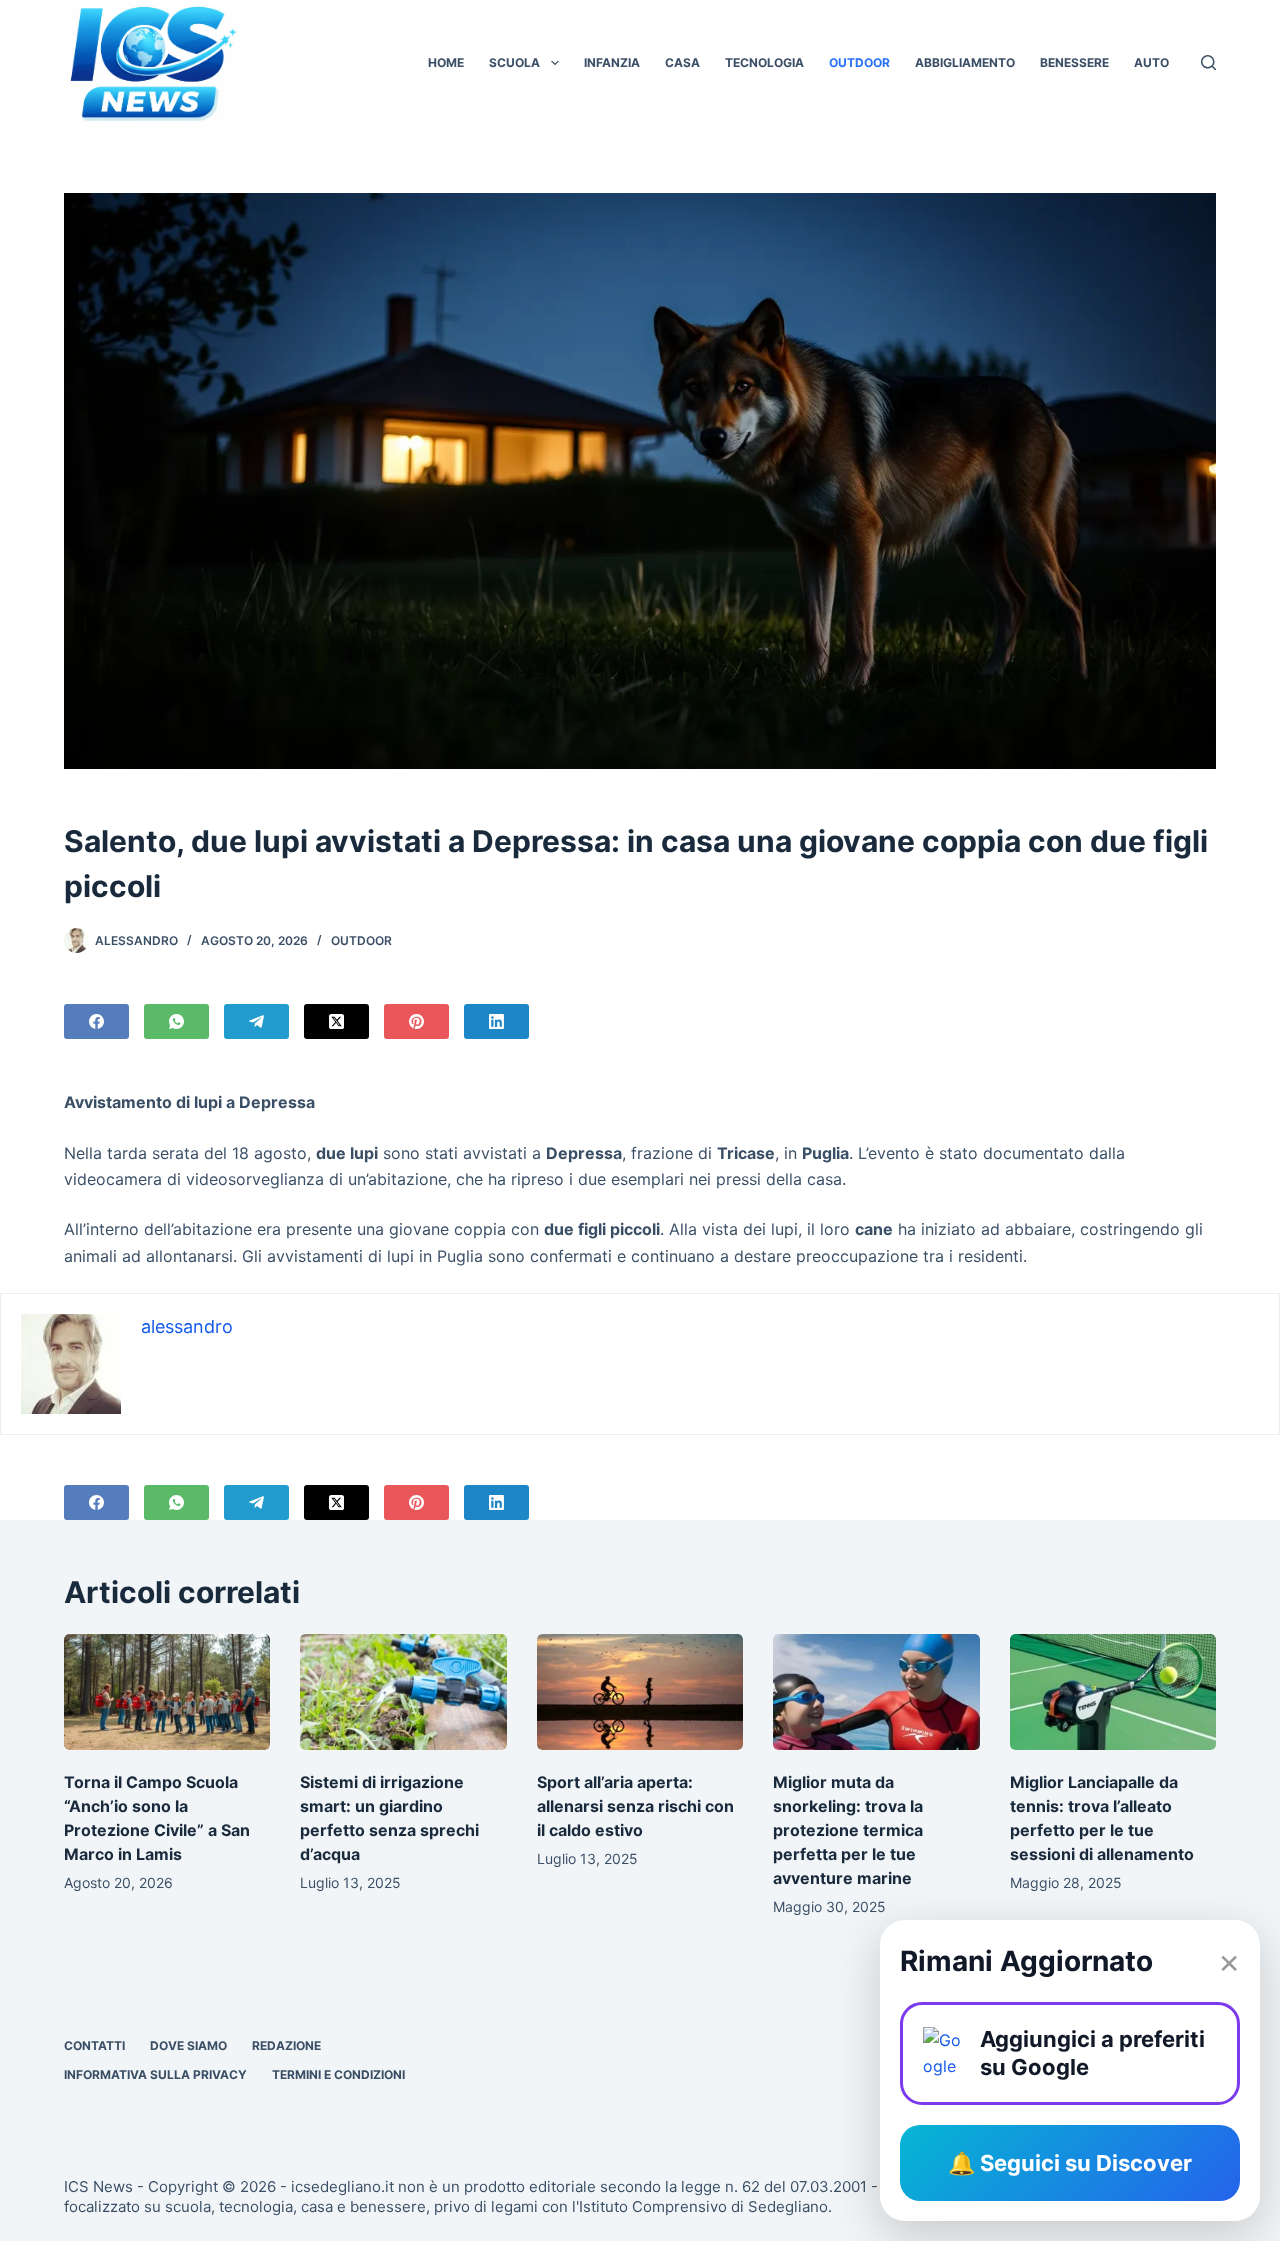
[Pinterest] (416, 1021)
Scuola (514, 62)
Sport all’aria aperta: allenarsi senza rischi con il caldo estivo (635, 1806)
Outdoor (859, 62)
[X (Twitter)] (336, 1021)
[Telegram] (256, 1021)
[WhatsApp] (176, 1021)
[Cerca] (1208, 62)
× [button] (1229, 1961)
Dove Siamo (188, 2045)
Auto (1151, 62)
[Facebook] (96, 1021)
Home (446, 62)
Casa (682, 62)
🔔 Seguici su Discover (1070, 2163)
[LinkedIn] (496, 1021)
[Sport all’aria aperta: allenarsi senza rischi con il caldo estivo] (640, 1692)
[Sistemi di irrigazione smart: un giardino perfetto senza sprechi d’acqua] (403, 1692)
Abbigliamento (965, 62)
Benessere (1074, 62)
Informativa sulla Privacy (155, 2074)
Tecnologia (764, 62)
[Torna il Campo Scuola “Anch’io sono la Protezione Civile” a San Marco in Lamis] (167, 1692)
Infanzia (612, 62)
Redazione (286, 2045)
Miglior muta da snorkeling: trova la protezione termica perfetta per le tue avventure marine (848, 1830)
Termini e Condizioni (338, 2074)
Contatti (94, 2045)
